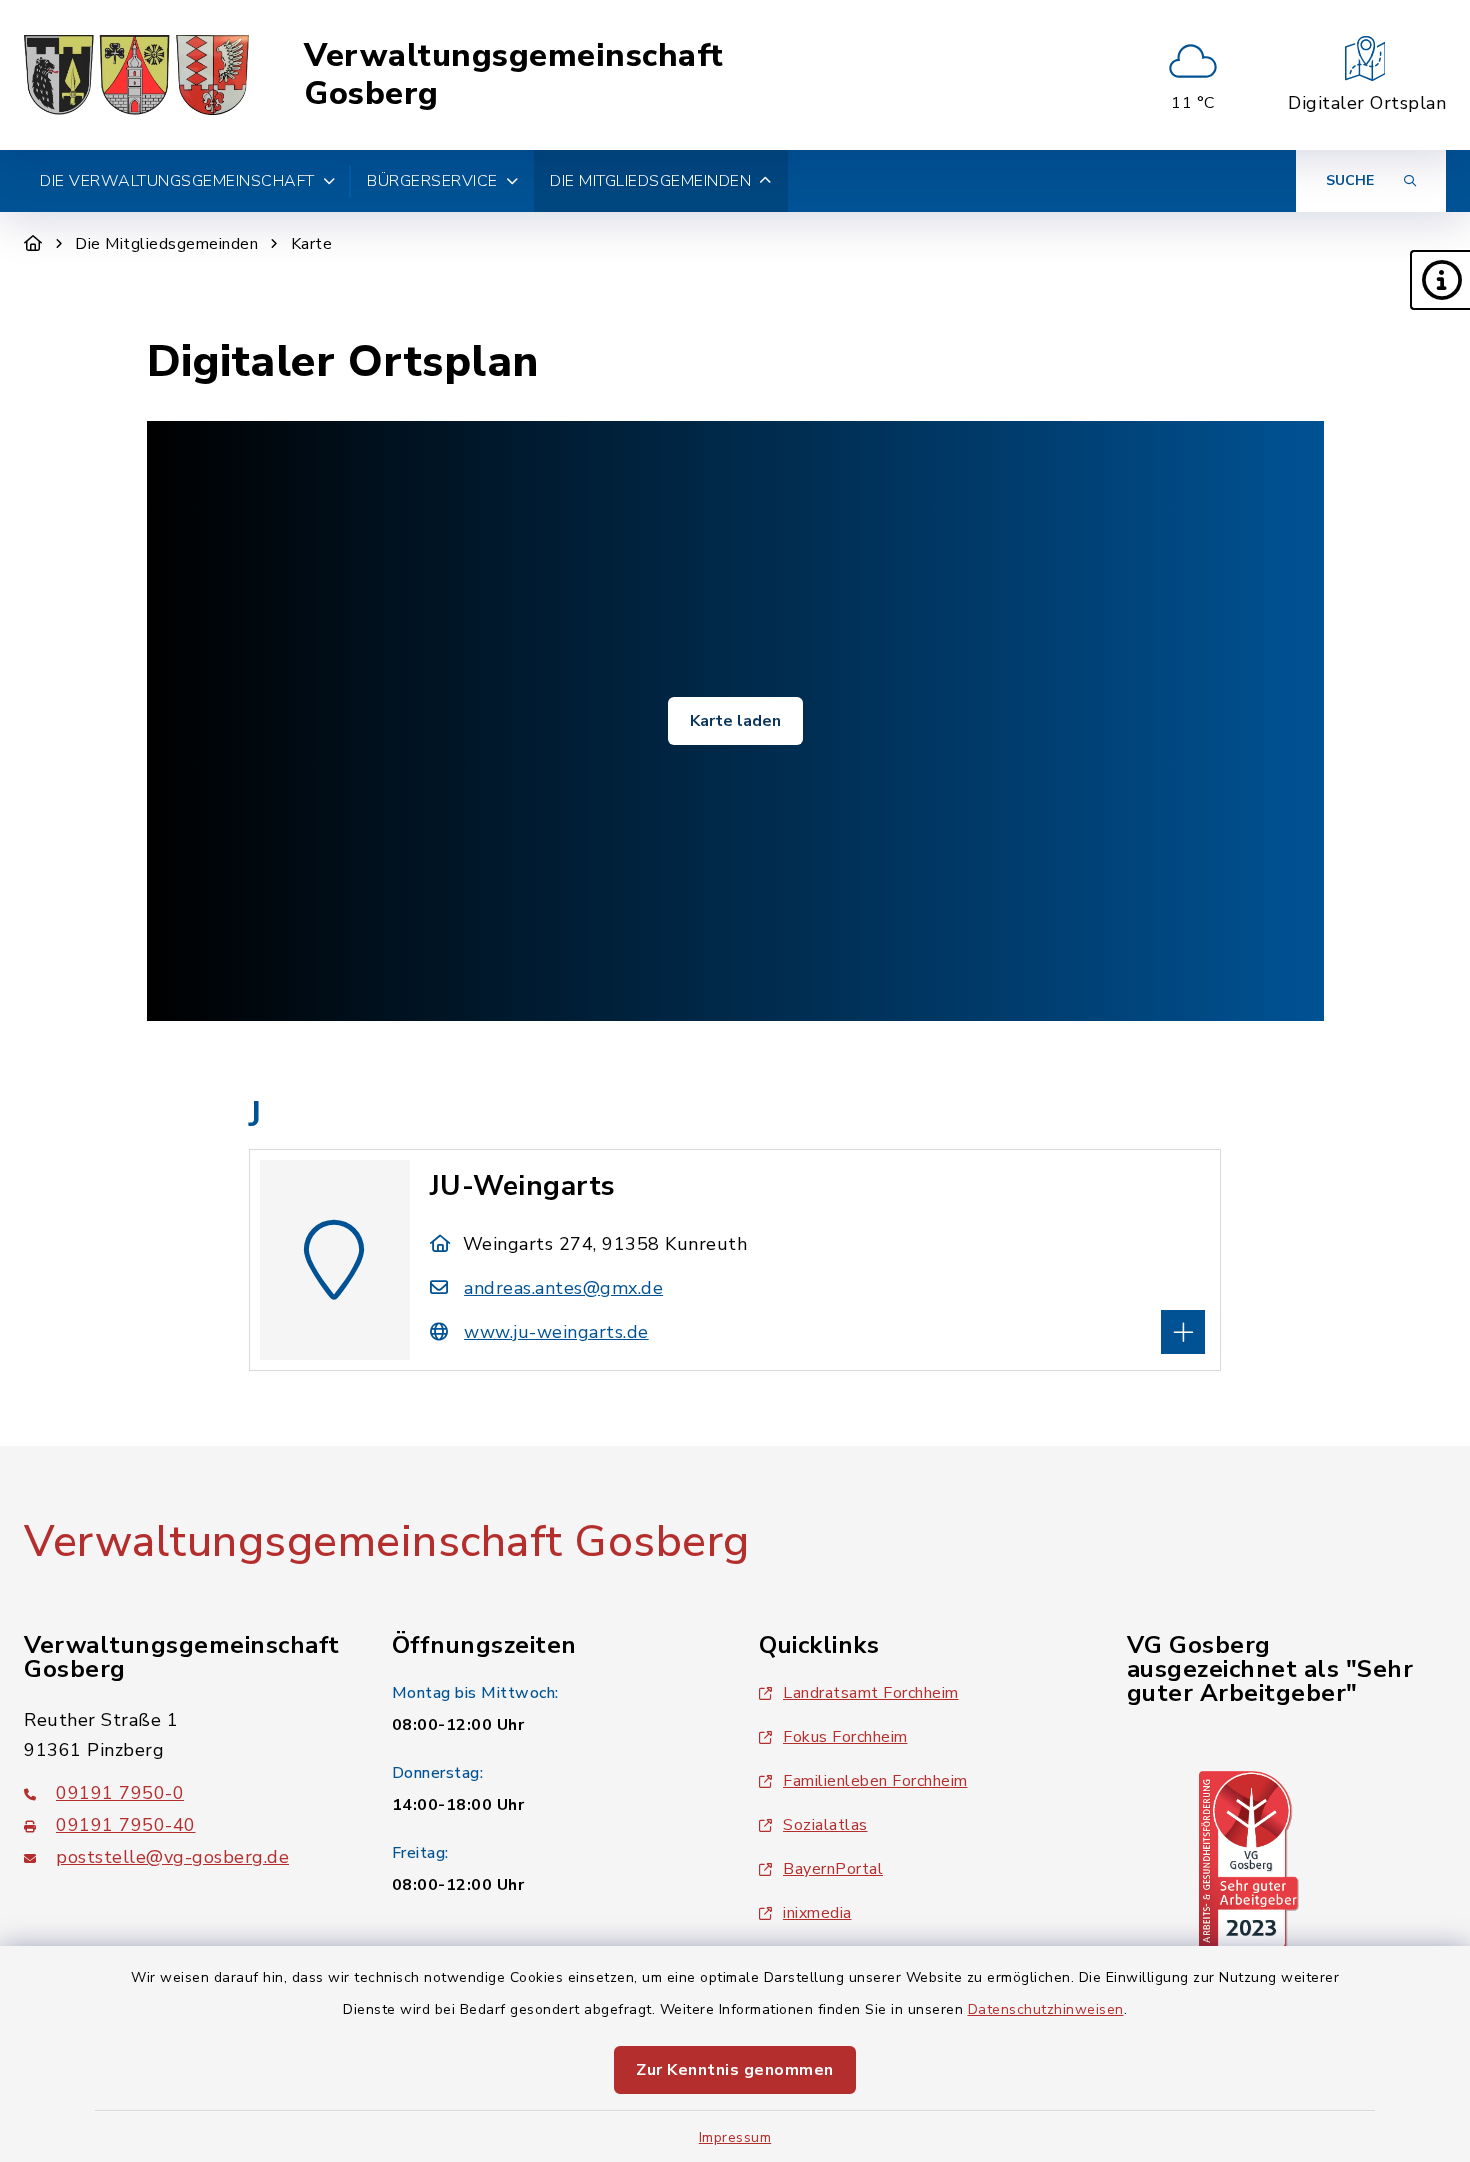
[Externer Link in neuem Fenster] (1249, 1860)
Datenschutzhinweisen (1046, 2009)
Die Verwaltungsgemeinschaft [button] (177, 181)
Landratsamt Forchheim (871, 1693)
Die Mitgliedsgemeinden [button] (650, 181)
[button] (1440, 280)
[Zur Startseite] (33, 244)
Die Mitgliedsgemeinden (166, 244)
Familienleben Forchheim (875, 1781)
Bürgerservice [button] (432, 181)
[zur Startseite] (136, 75)
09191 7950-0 (120, 1793)
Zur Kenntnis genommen (735, 2070)
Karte (312, 244)
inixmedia (817, 1913)
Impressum (735, 2137)
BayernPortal (833, 1869)
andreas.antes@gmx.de (563, 1288)
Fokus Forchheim (845, 1737)
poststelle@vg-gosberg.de (172, 1857)
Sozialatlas (825, 1825)
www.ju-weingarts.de (556, 1332)
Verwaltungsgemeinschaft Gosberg (514, 75)
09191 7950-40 (126, 1825)
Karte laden (735, 721)
